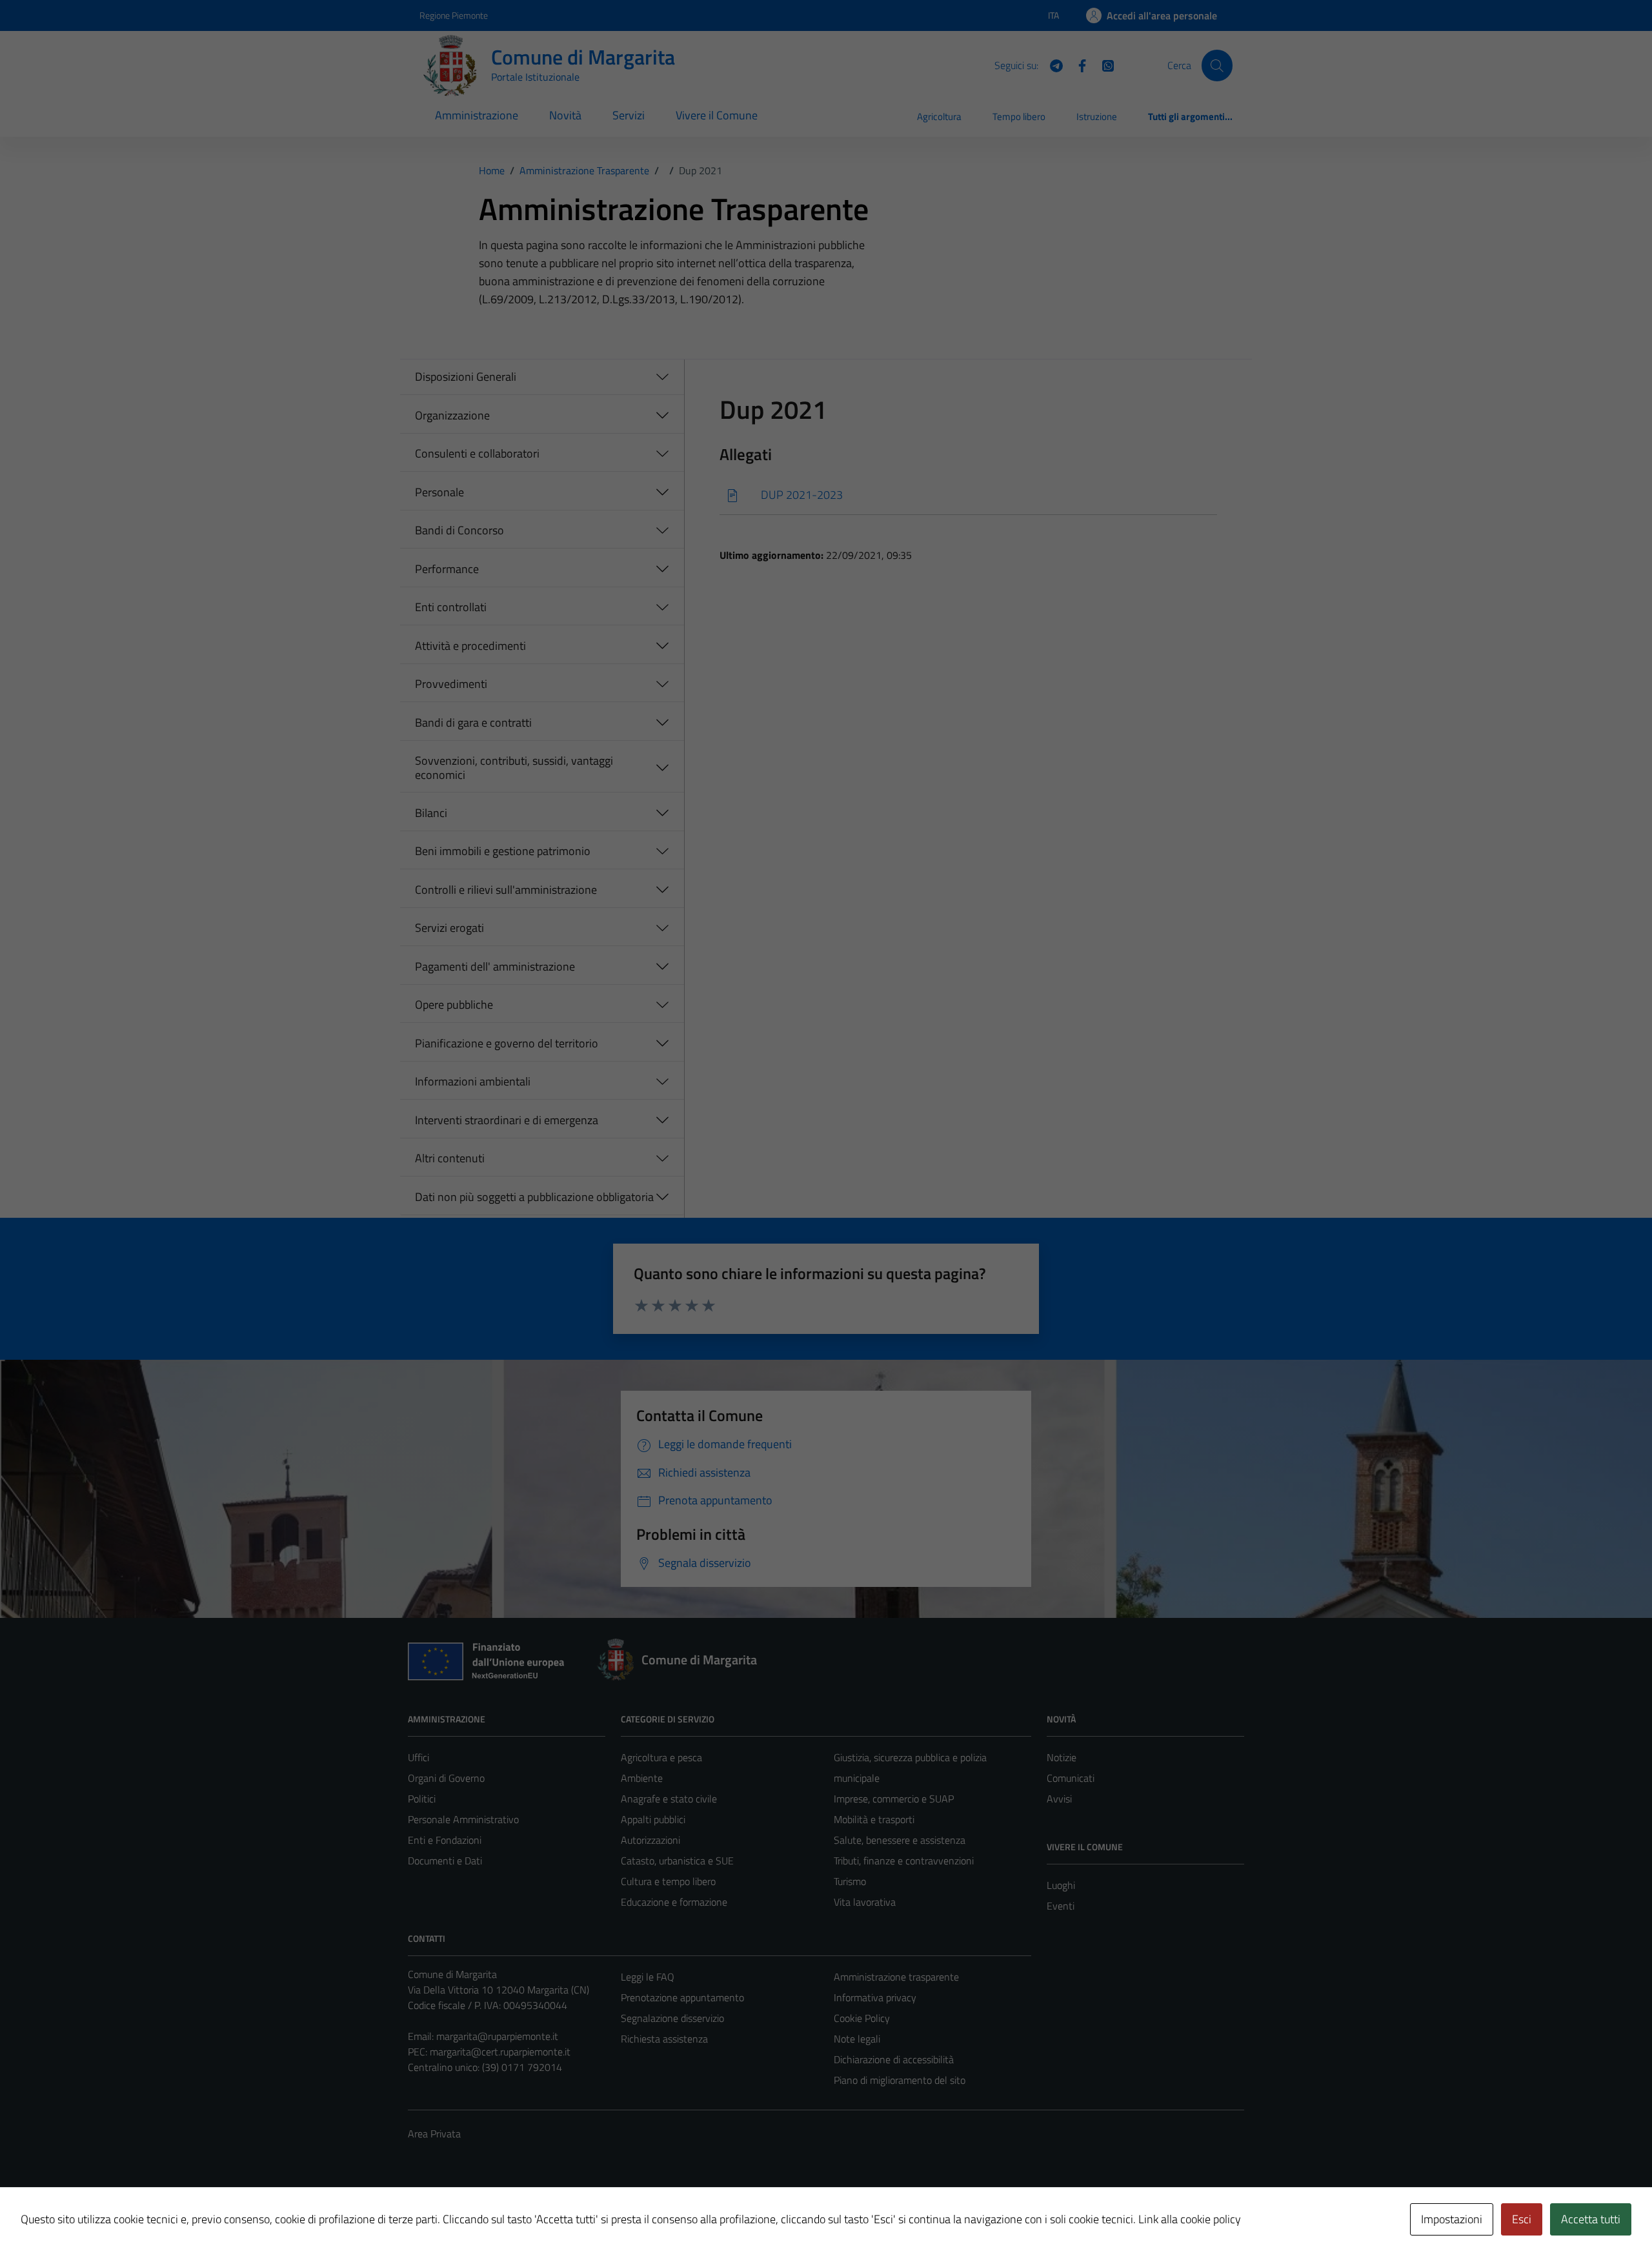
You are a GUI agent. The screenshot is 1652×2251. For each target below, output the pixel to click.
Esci (1522, 2219)
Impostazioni (1452, 2219)
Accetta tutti (1591, 2219)
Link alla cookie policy (1190, 2219)
